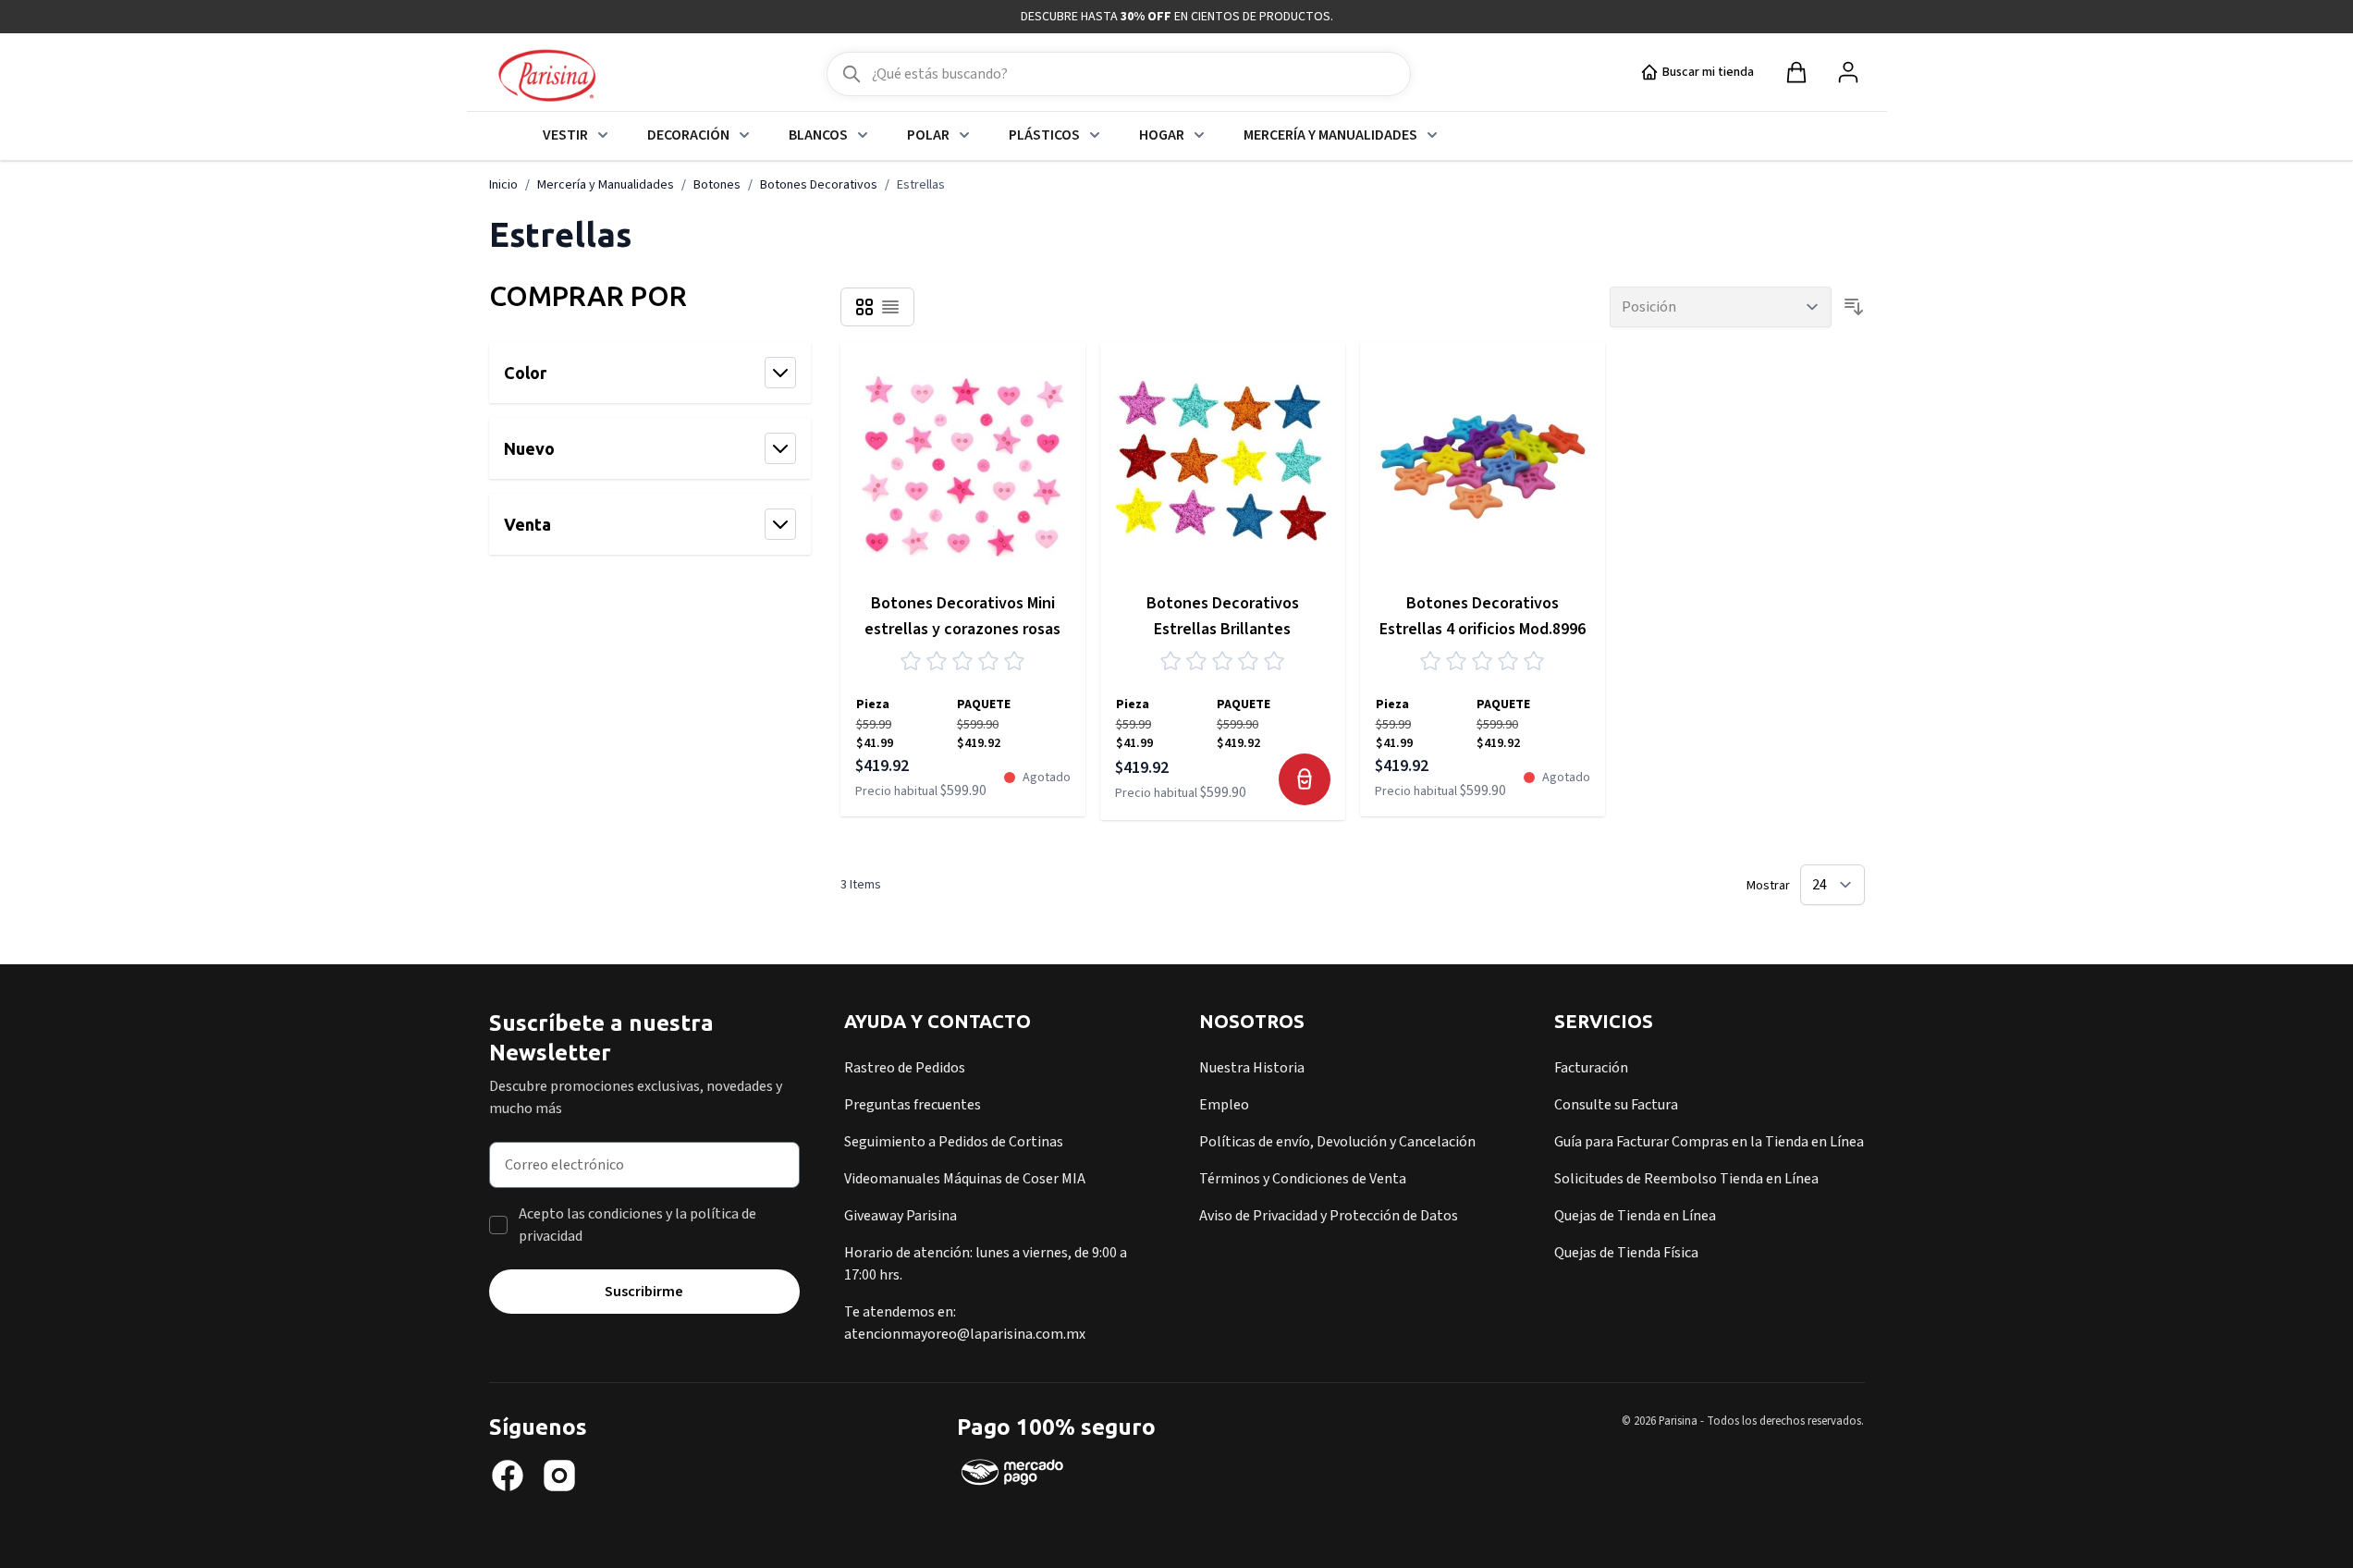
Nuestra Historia (1252, 1068)
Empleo (1224, 1105)
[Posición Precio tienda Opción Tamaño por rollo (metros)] (1721, 307)
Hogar (1162, 135)
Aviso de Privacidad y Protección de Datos (1329, 1216)
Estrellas (921, 185)
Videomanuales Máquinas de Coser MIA (965, 1179)
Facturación (1591, 1068)
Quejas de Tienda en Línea (1635, 1216)
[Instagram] (559, 1476)
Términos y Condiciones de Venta (1303, 1179)
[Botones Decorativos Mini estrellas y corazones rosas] (963, 465)
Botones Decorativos (819, 185)
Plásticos (1044, 135)
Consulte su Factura (1616, 1105)
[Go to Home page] (547, 77)
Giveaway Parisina (901, 1216)
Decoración (688, 135)
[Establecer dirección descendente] (1854, 307)
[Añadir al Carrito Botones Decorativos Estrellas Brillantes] (1305, 779)
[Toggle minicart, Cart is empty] (1796, 72)
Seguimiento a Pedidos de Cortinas (954, 1142)
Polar (928, 135)
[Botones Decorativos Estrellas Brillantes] (1223, 465)
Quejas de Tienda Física (1626, 1253)
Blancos (818, 135)
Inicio (503, 185)
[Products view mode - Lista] (890, 307)
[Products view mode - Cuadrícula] (864, 307)
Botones (717, 185)
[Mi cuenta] (1848, 72)
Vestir (565, 135)
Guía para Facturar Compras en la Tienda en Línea (1709, 1142)
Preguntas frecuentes (913, 1105)
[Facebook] (508, 1476)
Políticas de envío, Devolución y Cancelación (1337, 1142)
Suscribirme (644, 1292)
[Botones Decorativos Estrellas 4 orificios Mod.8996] (1483, 465)
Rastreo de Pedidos (905, 1068)
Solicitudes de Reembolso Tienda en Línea (1686, 1179)
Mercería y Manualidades (1330, 135)
